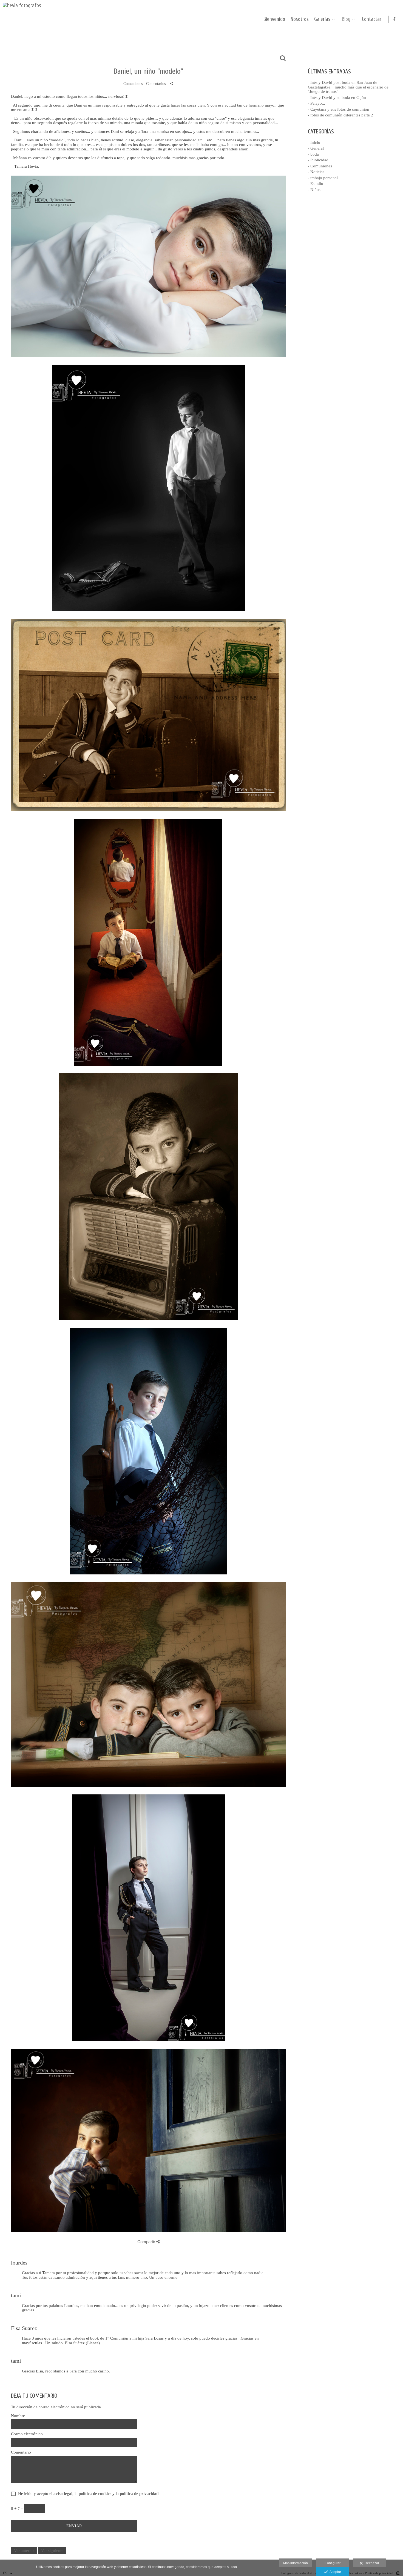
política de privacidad (139, 2494)
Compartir (147, 2242)
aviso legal (63, 2494)
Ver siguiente (52, 2551)
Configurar (333, 2563)
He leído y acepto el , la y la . (88, 2494)
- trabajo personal (323, 178)
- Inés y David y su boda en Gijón (337, 98)
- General (316, 148)
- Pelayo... (317, 103)
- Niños (314, 190)
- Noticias (316, 172)
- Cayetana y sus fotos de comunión (339, 109)
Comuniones (133, 84)
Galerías (322, 19)
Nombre (18, 2416)
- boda (313, 154)
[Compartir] (171, 83)
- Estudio (316, 184)
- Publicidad (318, 160)
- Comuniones (320, 166)
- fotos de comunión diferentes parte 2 (340, 115)
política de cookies (95, 2494)
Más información (296, 2563)
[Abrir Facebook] (395, 19)
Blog (346, 19)
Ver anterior (24, 2551)
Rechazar (371, 2563)
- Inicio (314, 142)
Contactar (372, 19)
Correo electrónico (27, 2434)
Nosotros (300, 19)
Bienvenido (274, 19)
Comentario (21, 2452)
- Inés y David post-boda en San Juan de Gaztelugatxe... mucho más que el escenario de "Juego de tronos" (348, 87)
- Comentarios (155, 84)
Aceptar (334, 2572)
